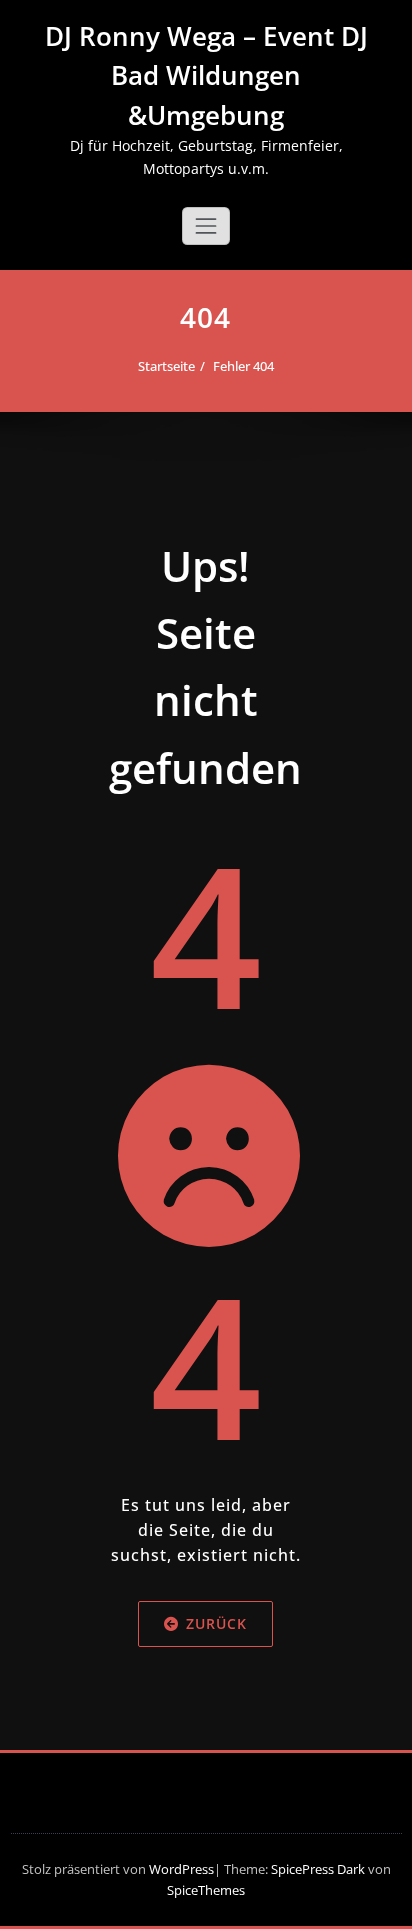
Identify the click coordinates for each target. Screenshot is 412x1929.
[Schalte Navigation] (206, 226)
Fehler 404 (243, 366)
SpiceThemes (206, 1890)
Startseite (166, 366)
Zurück (217, 1623)
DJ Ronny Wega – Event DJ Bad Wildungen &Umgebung (206, 75)
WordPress (181, 1869)
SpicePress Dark (318, 1869)
